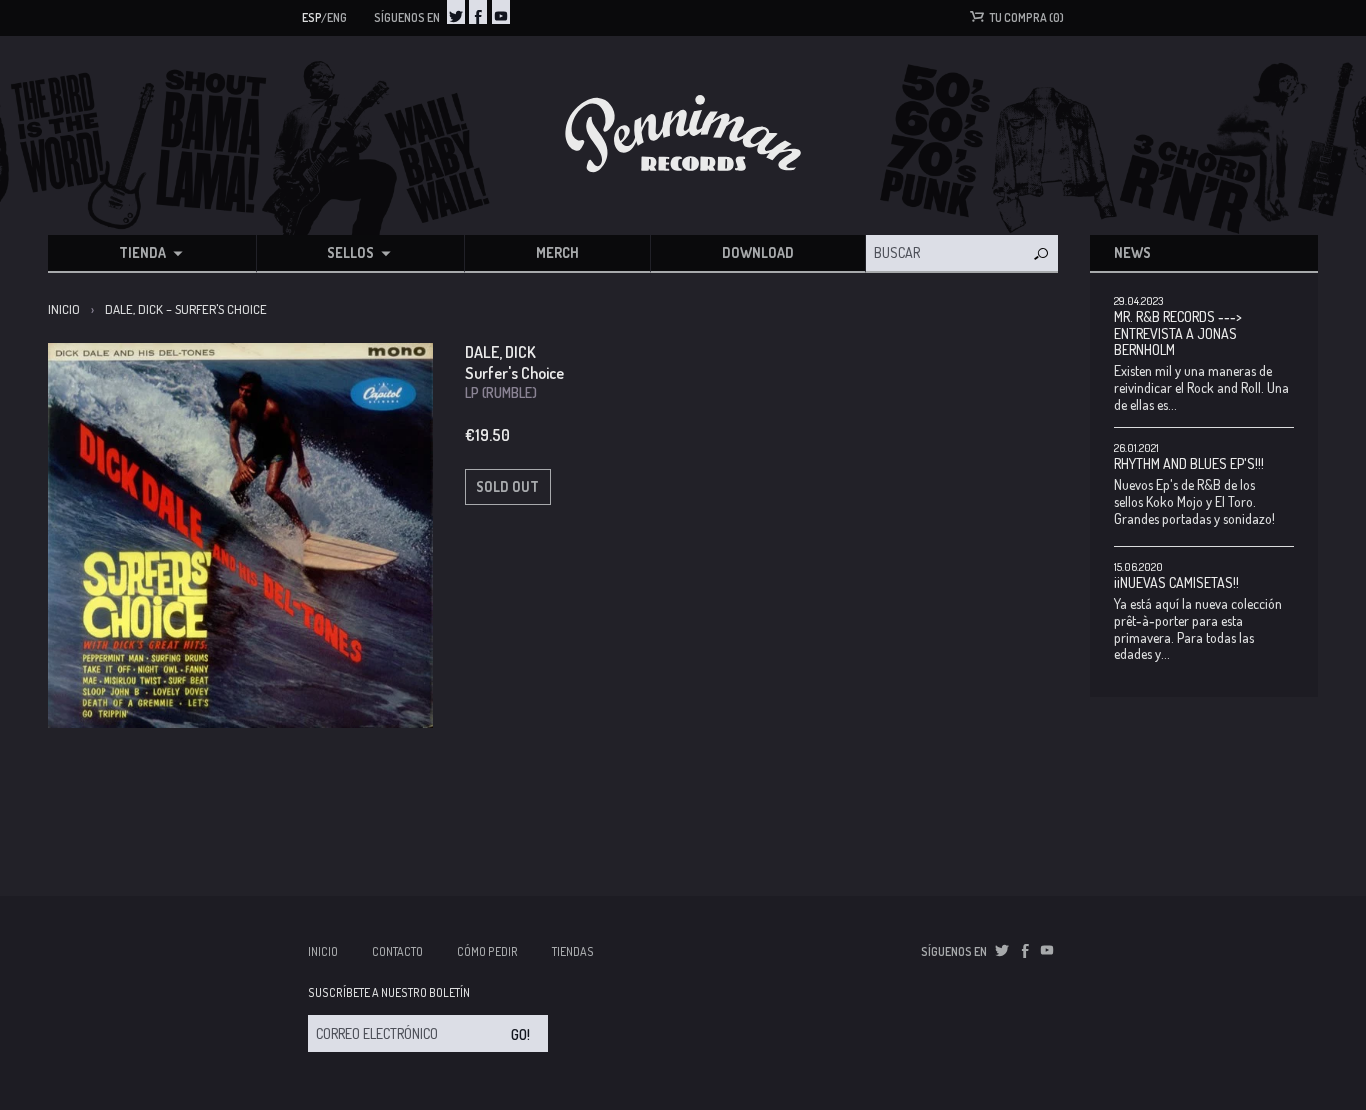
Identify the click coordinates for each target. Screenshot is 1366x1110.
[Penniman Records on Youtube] (501, 12)
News (1132, 252)
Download (758, 252)
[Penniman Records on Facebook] (478, 12)
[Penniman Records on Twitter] (456, 12)
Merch (557, 252)
